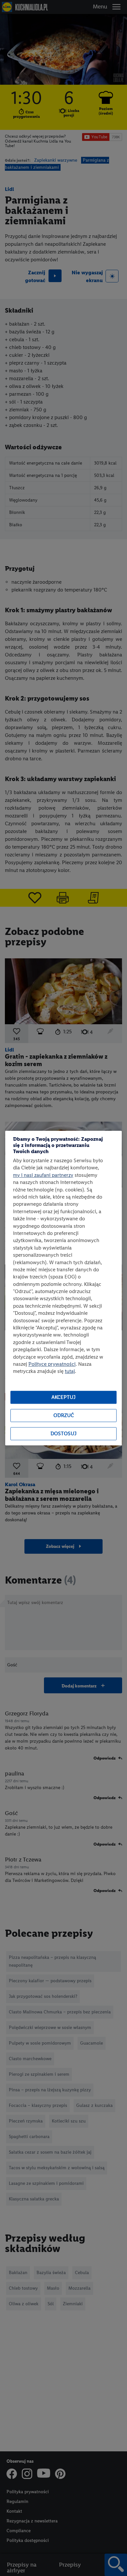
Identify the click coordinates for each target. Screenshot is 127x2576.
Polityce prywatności (52, 1364)
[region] (63, 1288)
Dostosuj (63, 1434)
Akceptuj (63, 1397)
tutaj (70, 1371)
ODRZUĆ (64, 1416)
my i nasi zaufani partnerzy (43, 1175)
